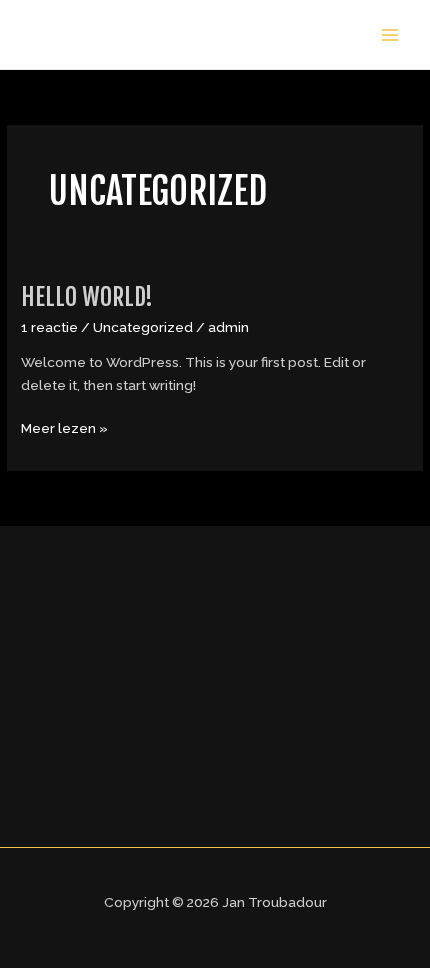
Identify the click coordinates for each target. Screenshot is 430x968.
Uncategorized (143, 327)
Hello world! (87, 297)
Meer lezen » (64, 426)
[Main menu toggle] (390, 34)
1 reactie (49, 327)
